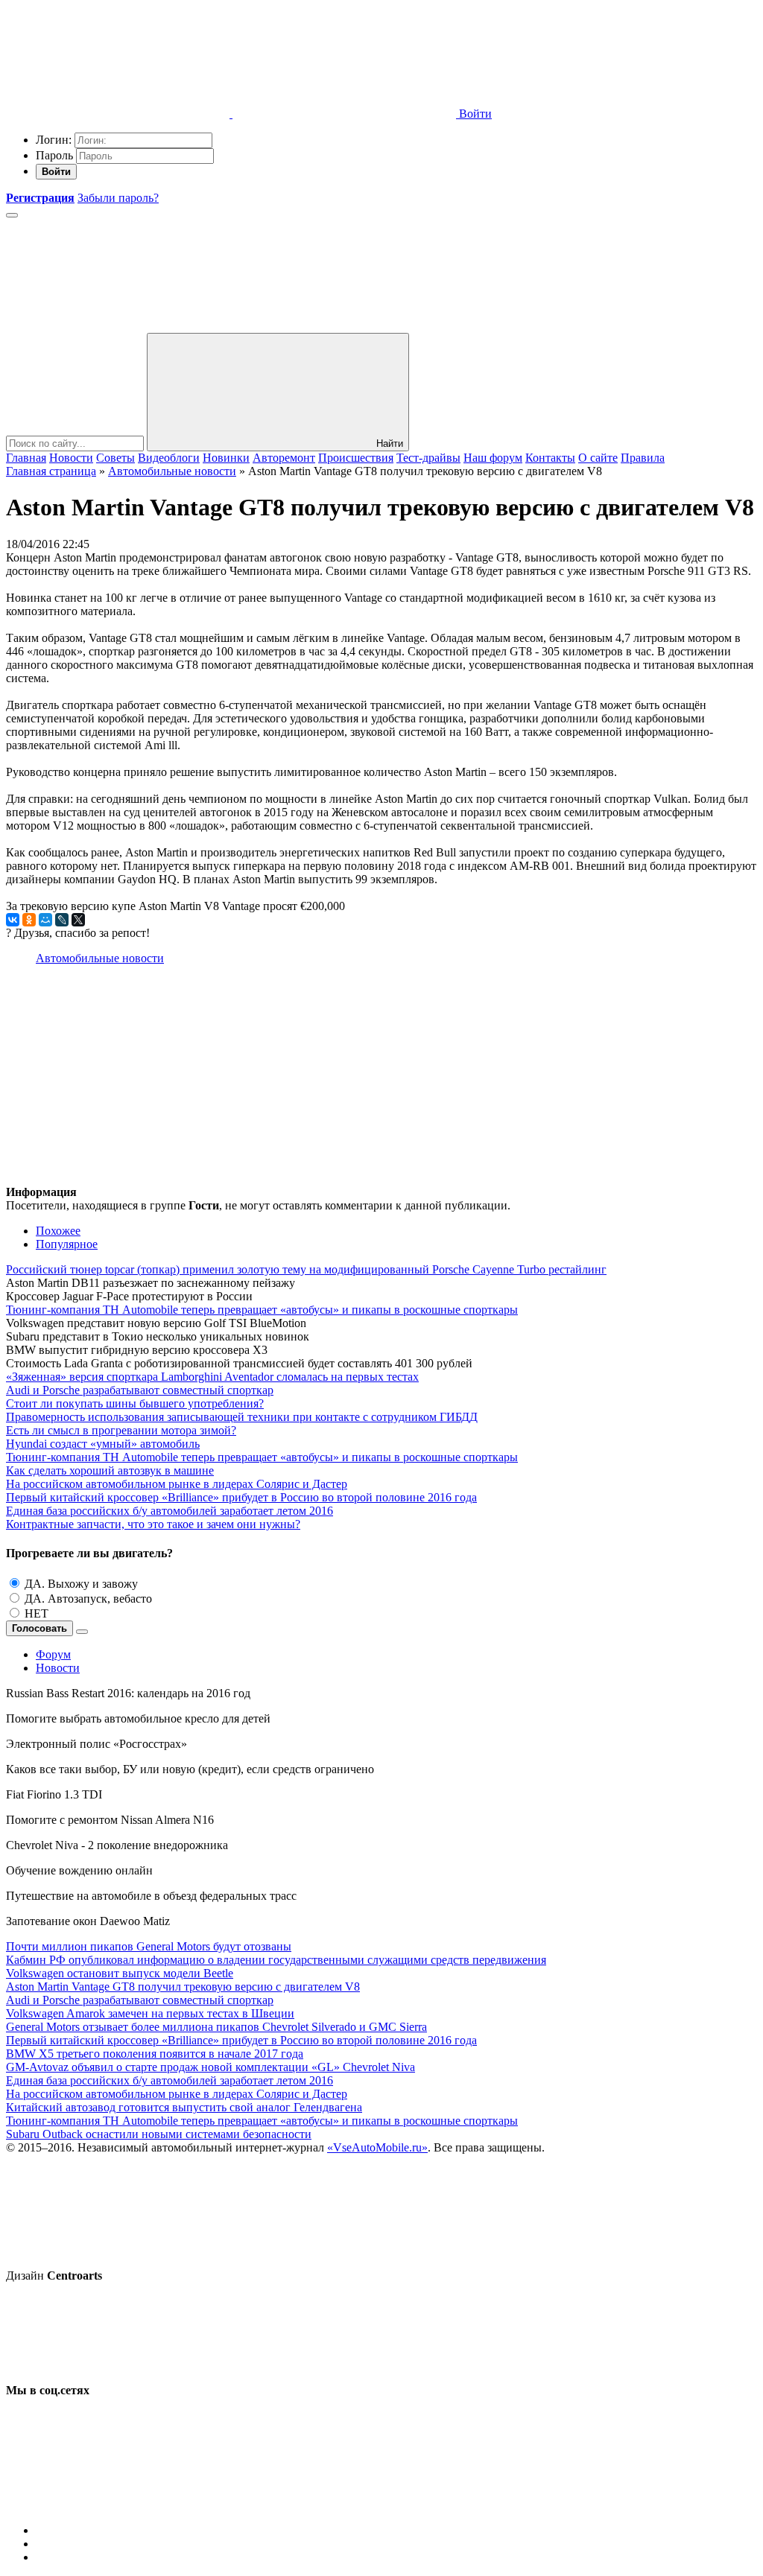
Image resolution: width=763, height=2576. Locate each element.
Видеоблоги (169, 458)
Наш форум (493, 458)
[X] (78, 920)
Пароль (54, 155)
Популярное (67, 1244)
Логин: (54, 140)
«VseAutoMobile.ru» (377, 2147)
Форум (53, 1654)
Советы (115, 458)
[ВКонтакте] (13, 920)
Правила (643, 458)
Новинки (226, 458)
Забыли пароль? (118, 198)
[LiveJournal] (62, 920)
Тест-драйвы (428, 458)
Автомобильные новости (100, 958)
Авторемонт (284, 458)
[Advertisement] (381, 1081)
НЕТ (37, 1613)
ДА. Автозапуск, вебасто (88, 1599)
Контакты (550, 458)
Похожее (58, 1231)
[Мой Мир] (45, 920)
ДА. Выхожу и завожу (81, 1584)
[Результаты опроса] (82, 1632)
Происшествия (356, 458)
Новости (71, 458)
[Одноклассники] (29, 920)
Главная (26, 458)
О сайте (598, 458)
